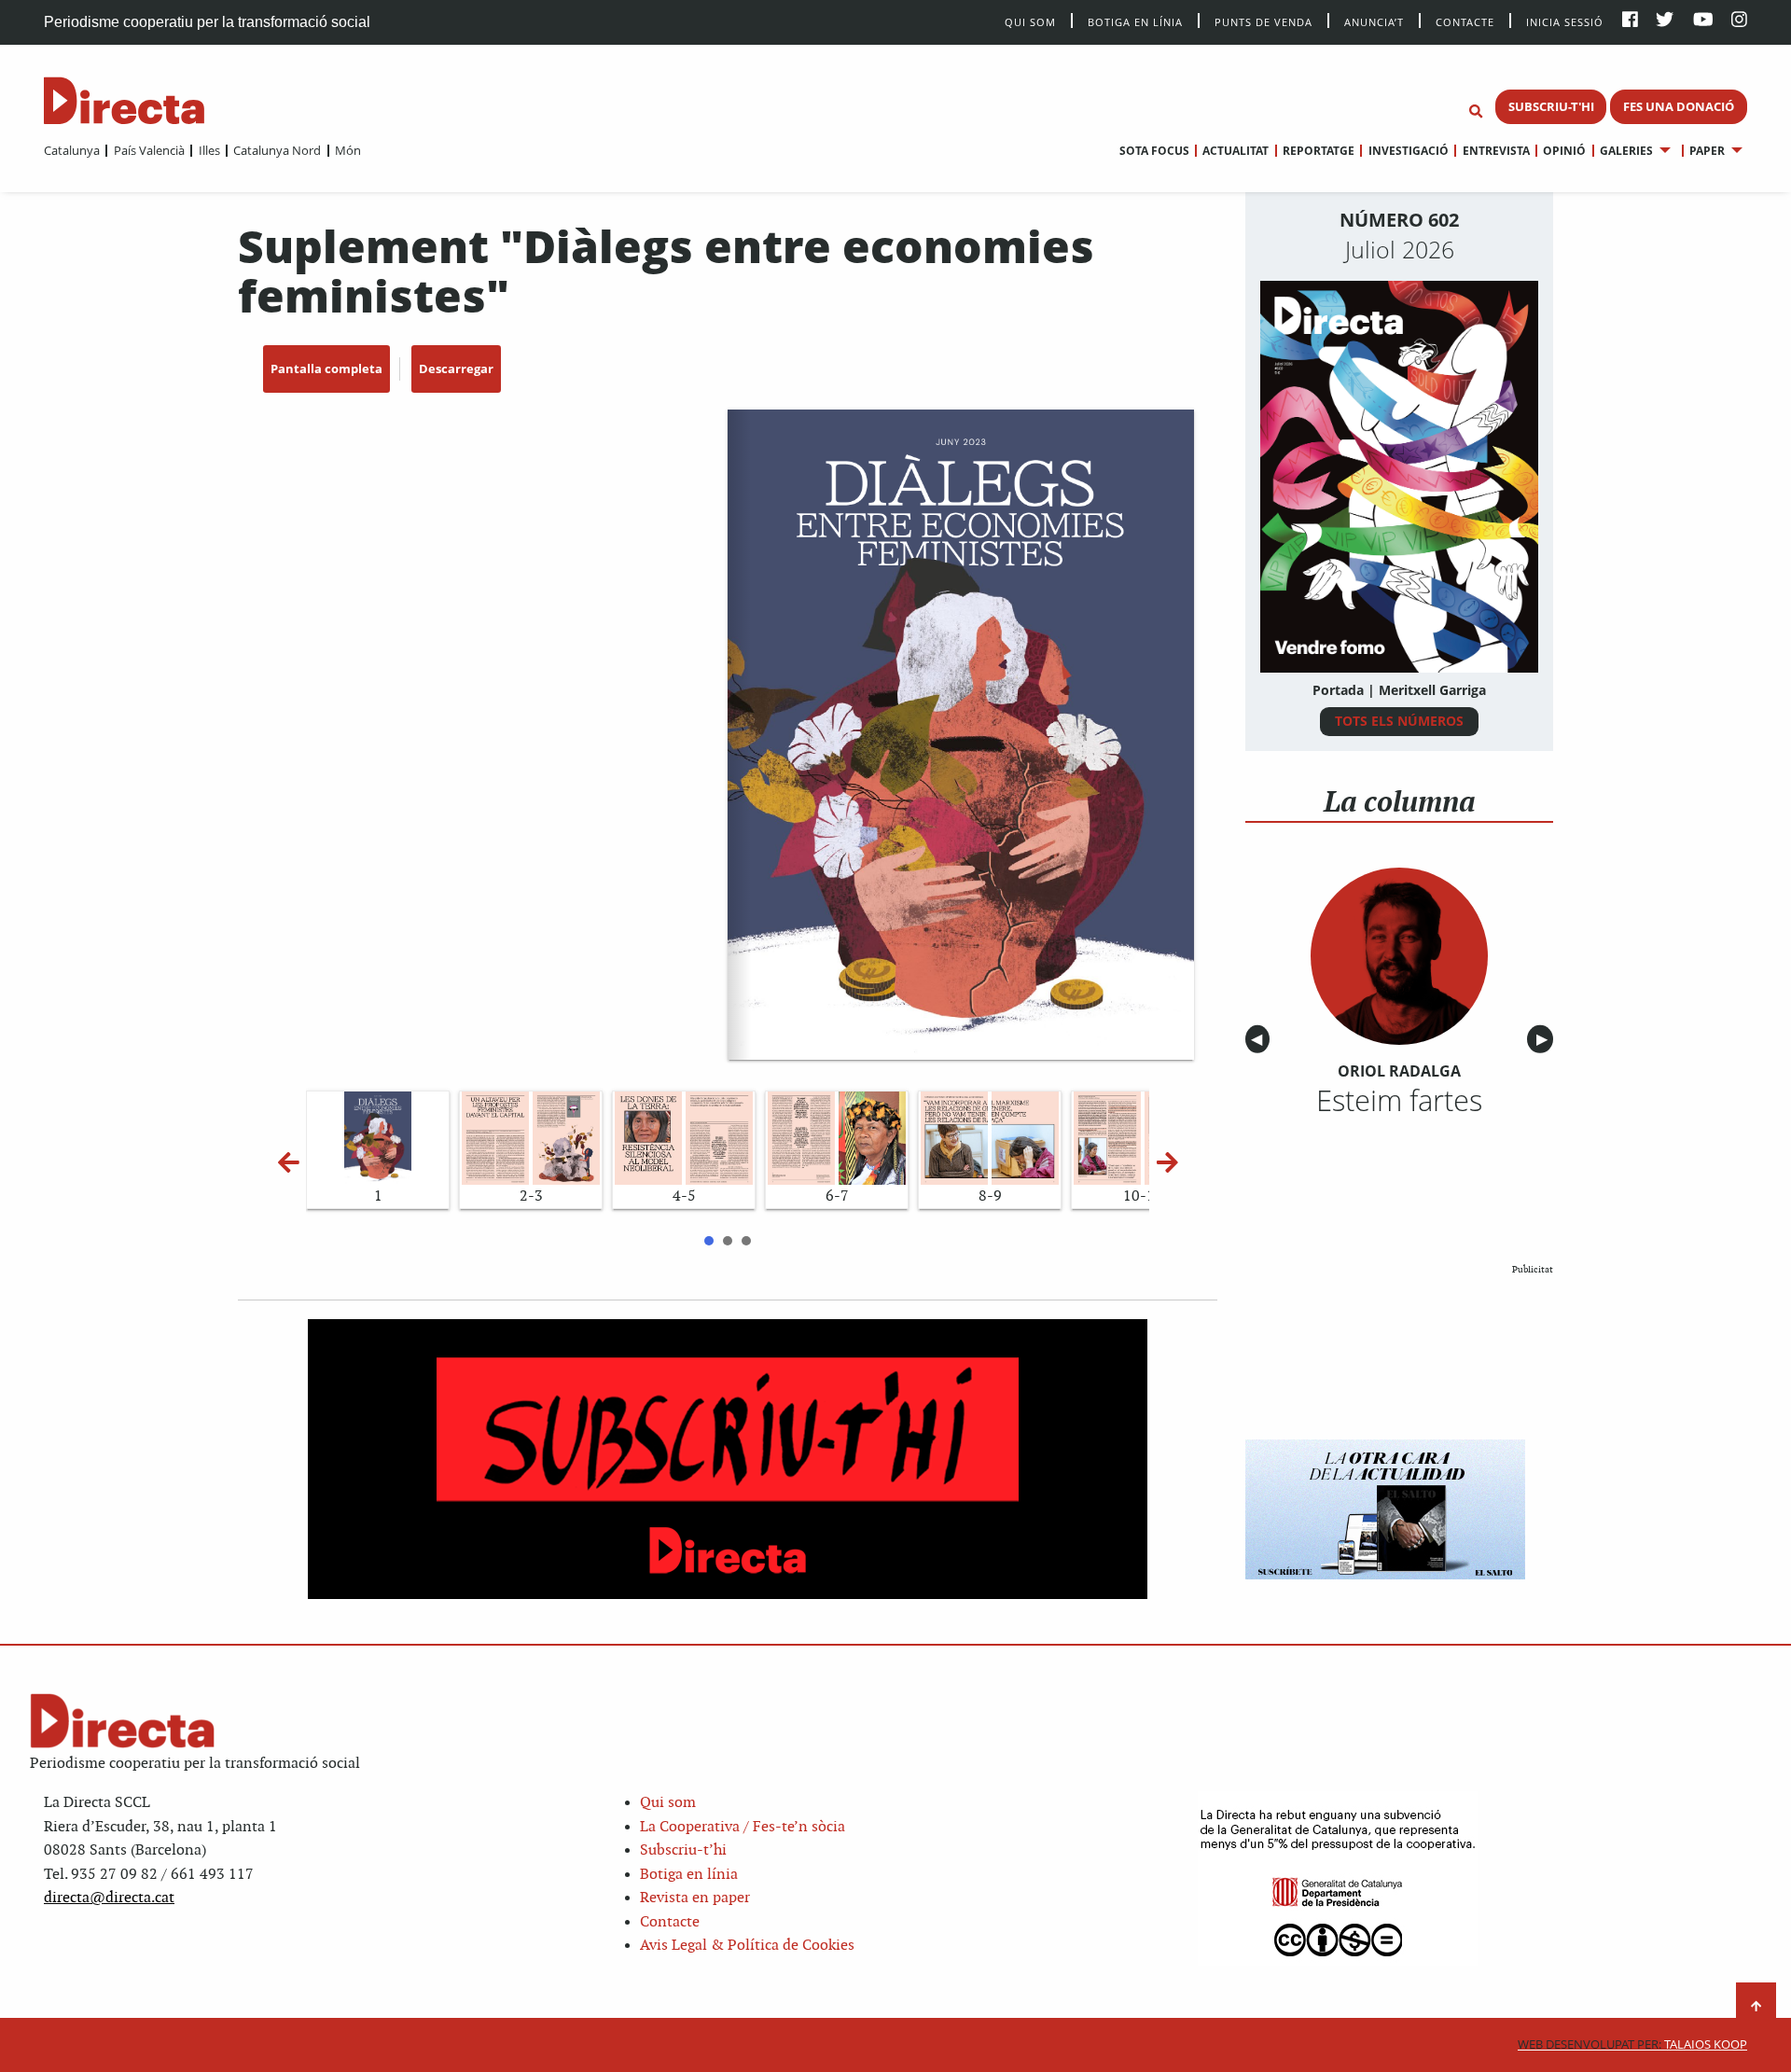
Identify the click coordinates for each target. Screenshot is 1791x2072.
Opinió (1564, 151)
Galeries (1626, 151)
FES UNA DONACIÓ (1679, 106)
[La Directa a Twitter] (1665, 21)
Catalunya (72, 150)
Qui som (668, 1803)
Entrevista (1496, 151)
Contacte (1465, 21)
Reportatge (1319, 151)
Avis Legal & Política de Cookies (747, 1946)
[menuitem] (72, 150)
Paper (1707, 151)
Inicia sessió (1565, 21)
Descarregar (456, 369)
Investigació (1408, 151)
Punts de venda (1263, 21)
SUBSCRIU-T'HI (1551, 106)
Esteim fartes (1399, 1100)
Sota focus (1154, 151)
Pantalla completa (326, 369)
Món (348, 150)
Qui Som (1030, 22)
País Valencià (149, 150)
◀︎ (1260, 1040)
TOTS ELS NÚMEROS (1399, 721)
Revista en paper (695, 1898)
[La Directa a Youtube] (1703, 21)
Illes (209, 150)
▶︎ (1545, 1040)
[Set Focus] (1476, 112)
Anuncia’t (1374, 21)
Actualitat (1236, 151)
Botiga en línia (1135, 21)
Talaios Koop (1632, 2044)
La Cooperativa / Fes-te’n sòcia (743, 1827)
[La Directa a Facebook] (1630, 21)
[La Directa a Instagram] (1739, 21)
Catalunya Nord (277, 150)
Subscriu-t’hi (683, 1850)
